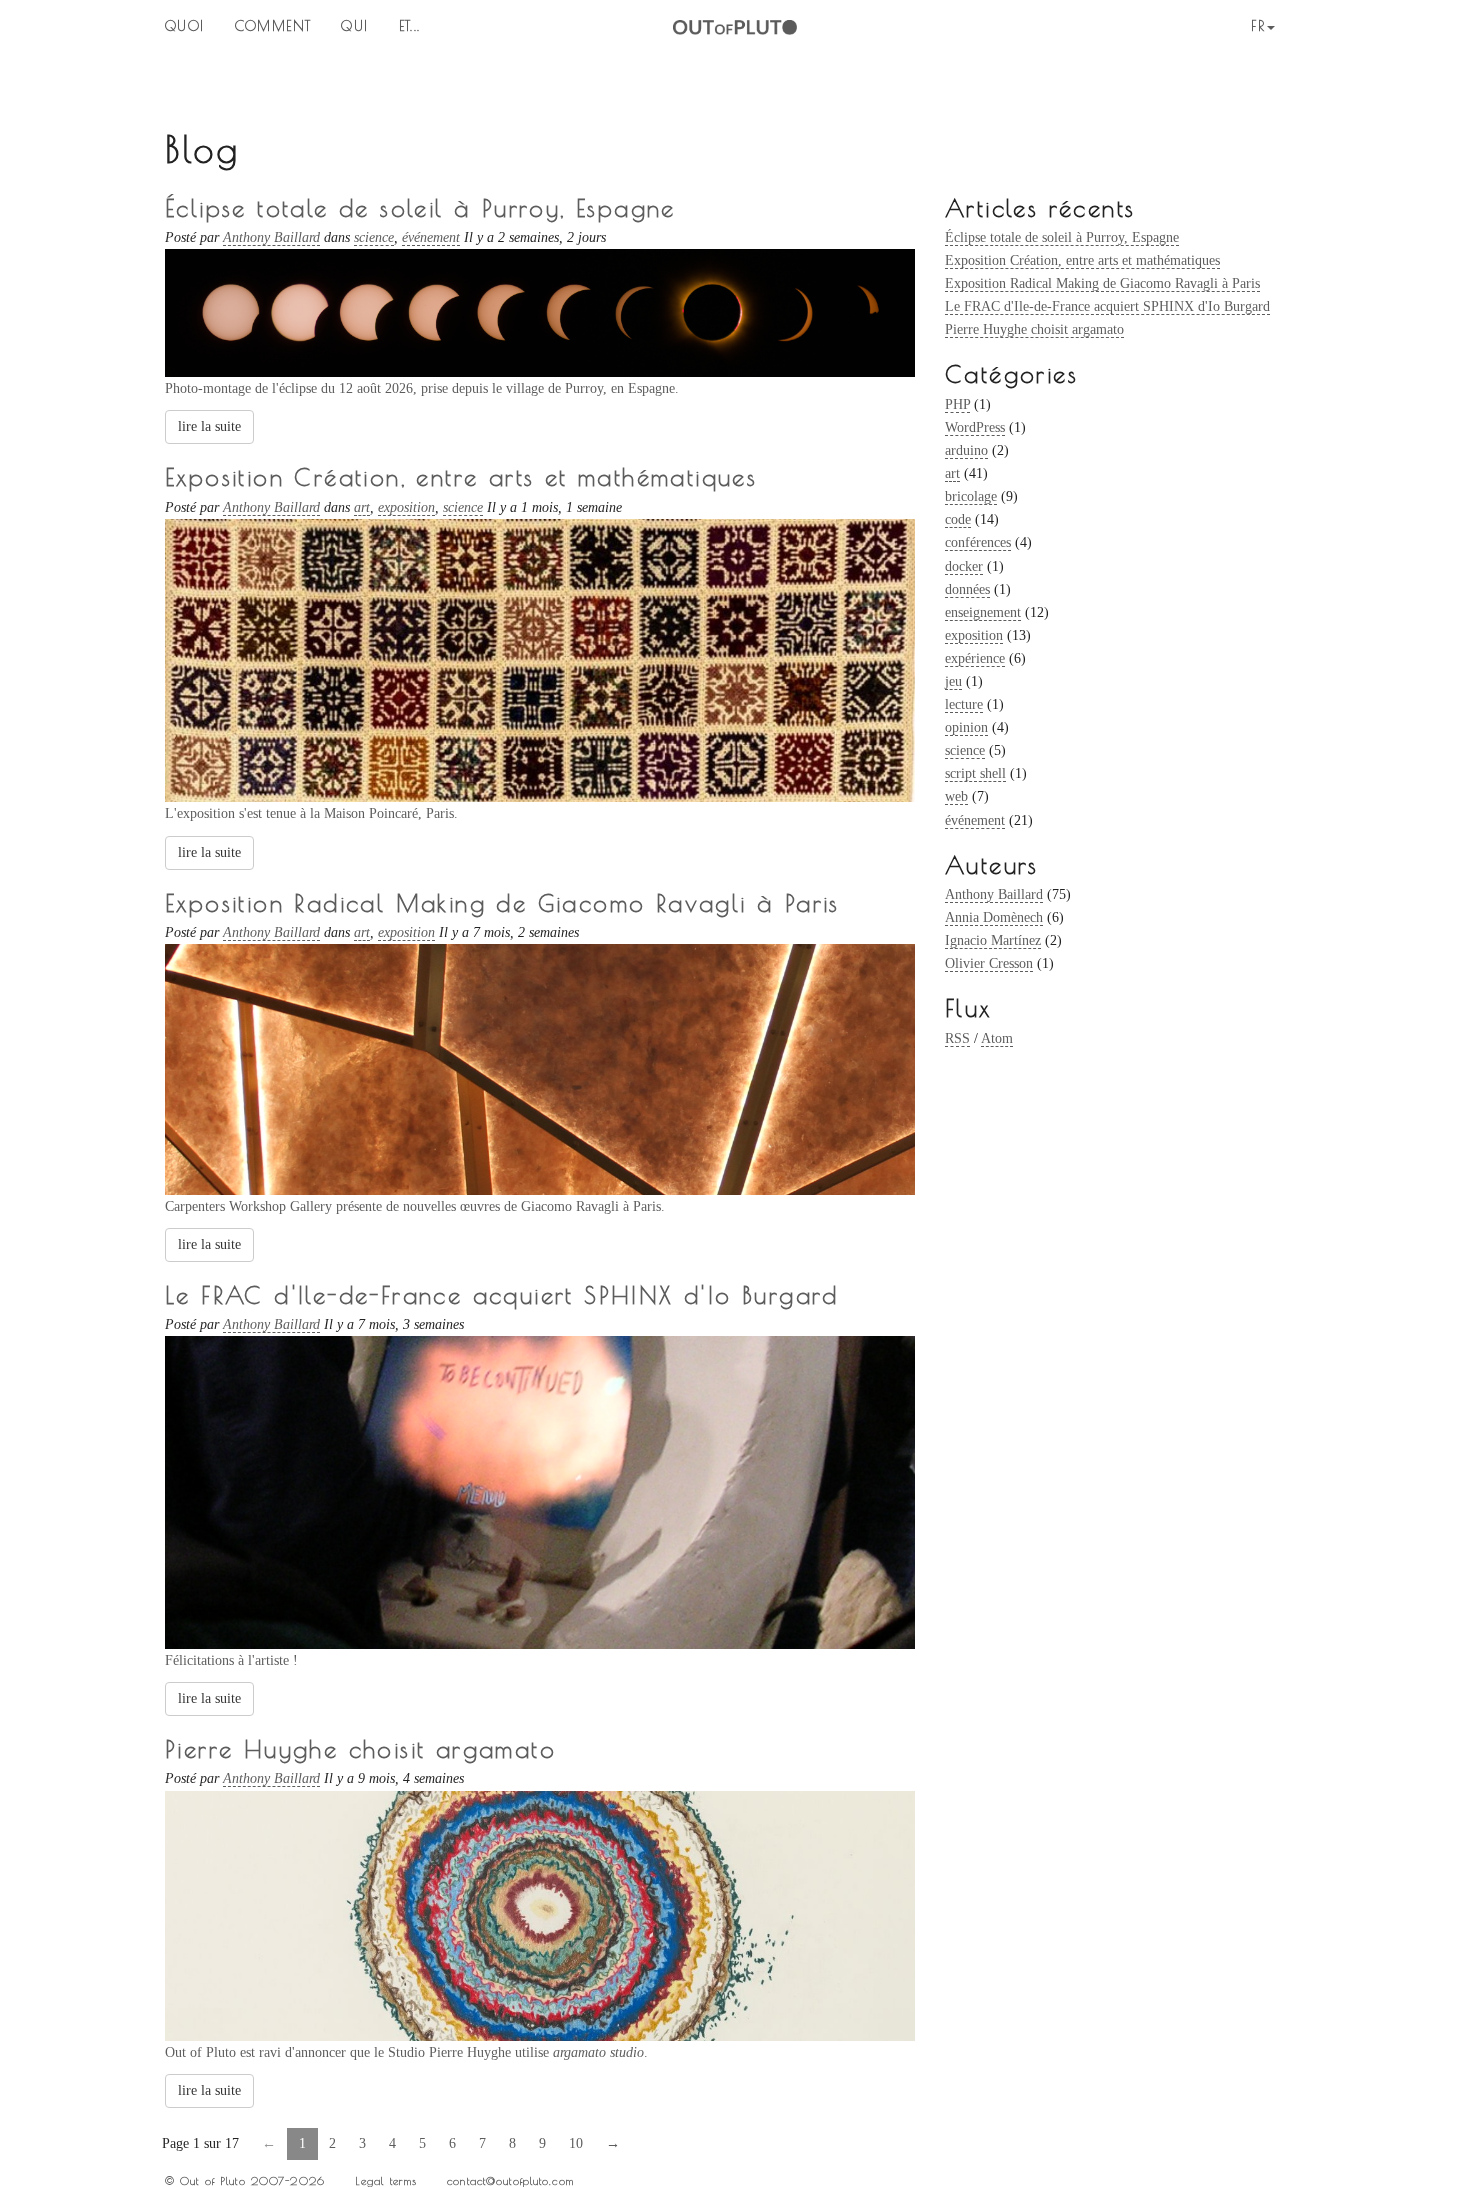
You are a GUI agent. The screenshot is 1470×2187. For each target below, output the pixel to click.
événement (975, 820)
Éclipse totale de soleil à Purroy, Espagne (1062, 237)
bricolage (971, 496)
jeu (953, 681)
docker (964, 566)
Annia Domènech (994, 917)
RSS (957, 1038)
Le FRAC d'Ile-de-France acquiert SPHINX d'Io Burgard (1107, 306)
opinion (966, 727)
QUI (354, 26)
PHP (957, 404)
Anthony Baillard (994, 894)
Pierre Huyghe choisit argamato (1034, 329)
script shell (975, 773)
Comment (273, 26)
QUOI (185, 26)
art (952, 473)
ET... (410, 26)
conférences (978, 542)
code (958, 519)
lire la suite (209, 426)
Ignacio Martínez (993, 940)
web (956, 796)
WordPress (975, 427)
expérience (975, 658)
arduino (966, 450)
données (967, 589)
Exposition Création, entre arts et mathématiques (1082, 260)
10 (576, 2143)
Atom (997, 1038)
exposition (974, 635)
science (965, 750)
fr (1258, 26)
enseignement (983, 612)
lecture (964, 704)
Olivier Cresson (989, 963)
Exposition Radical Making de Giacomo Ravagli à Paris (1102, 283)
